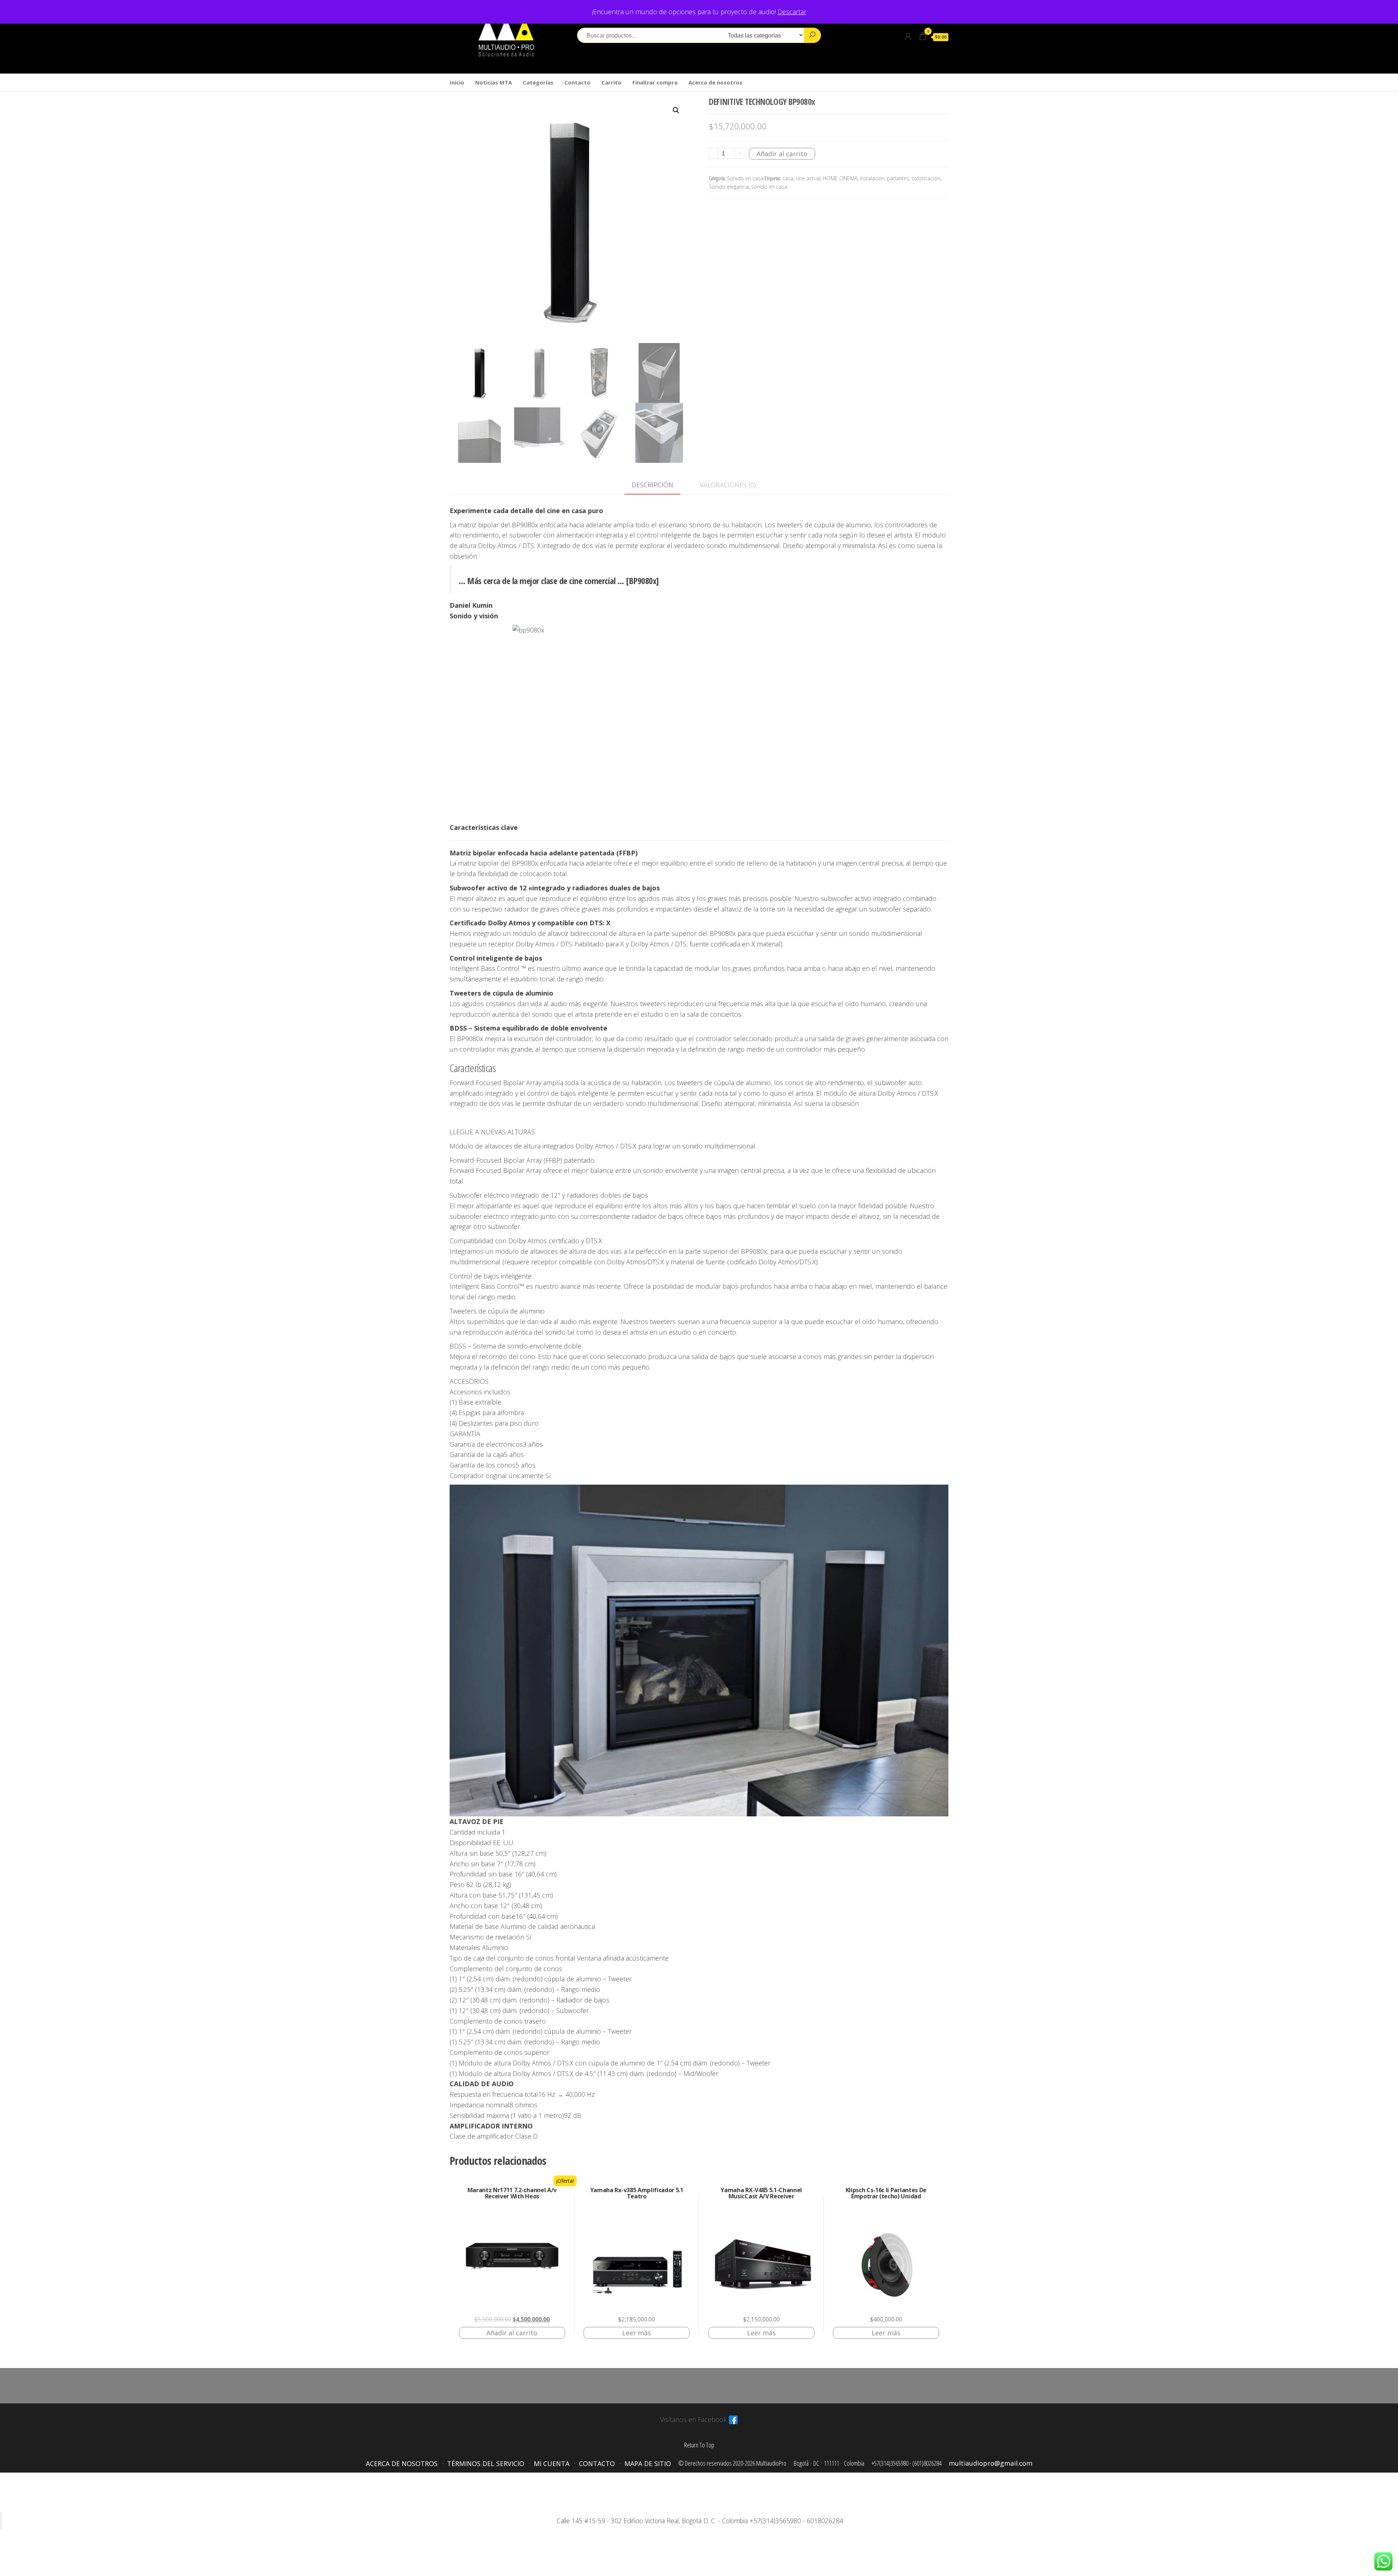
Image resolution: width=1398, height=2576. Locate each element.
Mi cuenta (552, 2463)
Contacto (577, 82)
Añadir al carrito (782, 154)
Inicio (457, 82)
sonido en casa (769, 187)
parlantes (898, 178)
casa (788, 178)
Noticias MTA (493, 82)
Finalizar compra (655, 82)
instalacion (872, 178)
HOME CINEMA (840, 178)
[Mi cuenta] (908, 36)
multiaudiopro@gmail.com (991, 2463)
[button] (676, 110)
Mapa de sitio (648, 2463)
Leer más (637, 2333)
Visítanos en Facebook (693, 2419)
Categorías (538, 82)
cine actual (808, 178)
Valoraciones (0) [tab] (728, 485)
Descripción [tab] (652, 485)
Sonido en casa (745, 178)
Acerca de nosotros (715, 82)
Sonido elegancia (729, 187)
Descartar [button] (792, 12)
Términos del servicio (486, 2463)
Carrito (611, 82)
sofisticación (926, 178)
